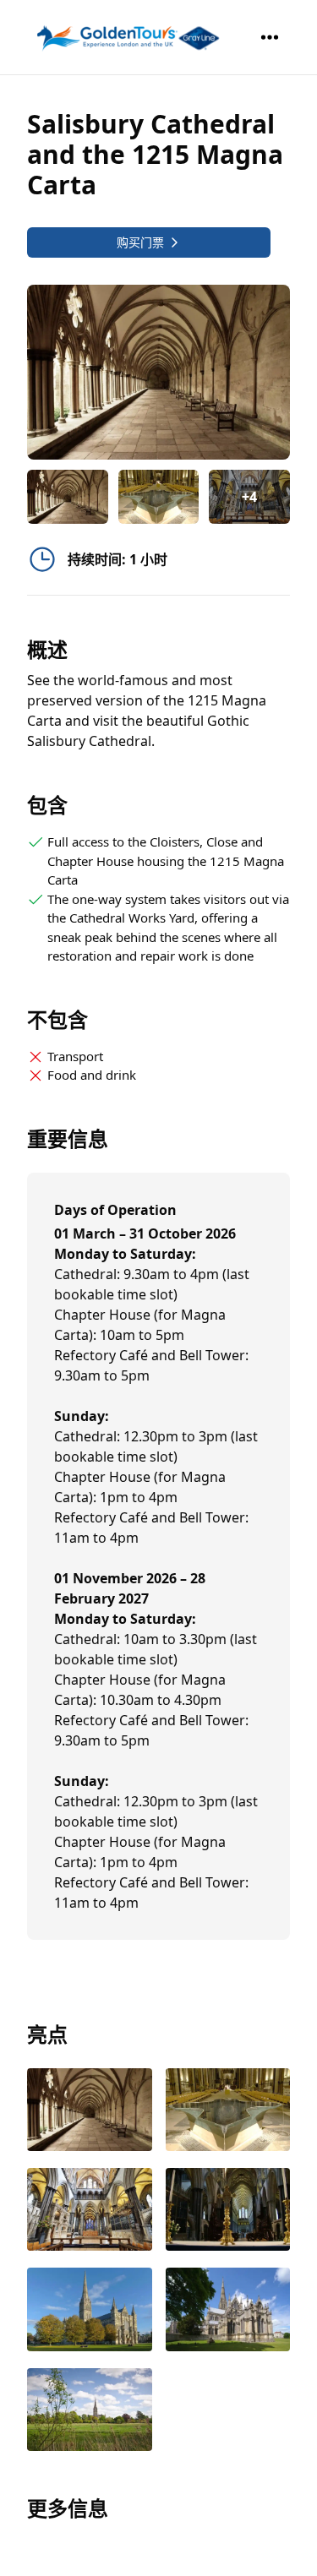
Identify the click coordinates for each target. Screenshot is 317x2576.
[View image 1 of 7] (68, 497)
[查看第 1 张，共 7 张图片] (90, 2111)
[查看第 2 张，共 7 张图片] (228, 2111)
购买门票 (140, 242)
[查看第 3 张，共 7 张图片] (90, 2211)
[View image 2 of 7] (159, 497)
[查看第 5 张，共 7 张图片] (90, 2311)
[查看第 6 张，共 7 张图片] (228, 2311)
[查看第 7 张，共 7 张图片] (90, 2411)
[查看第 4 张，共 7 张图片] (228, 2211)
